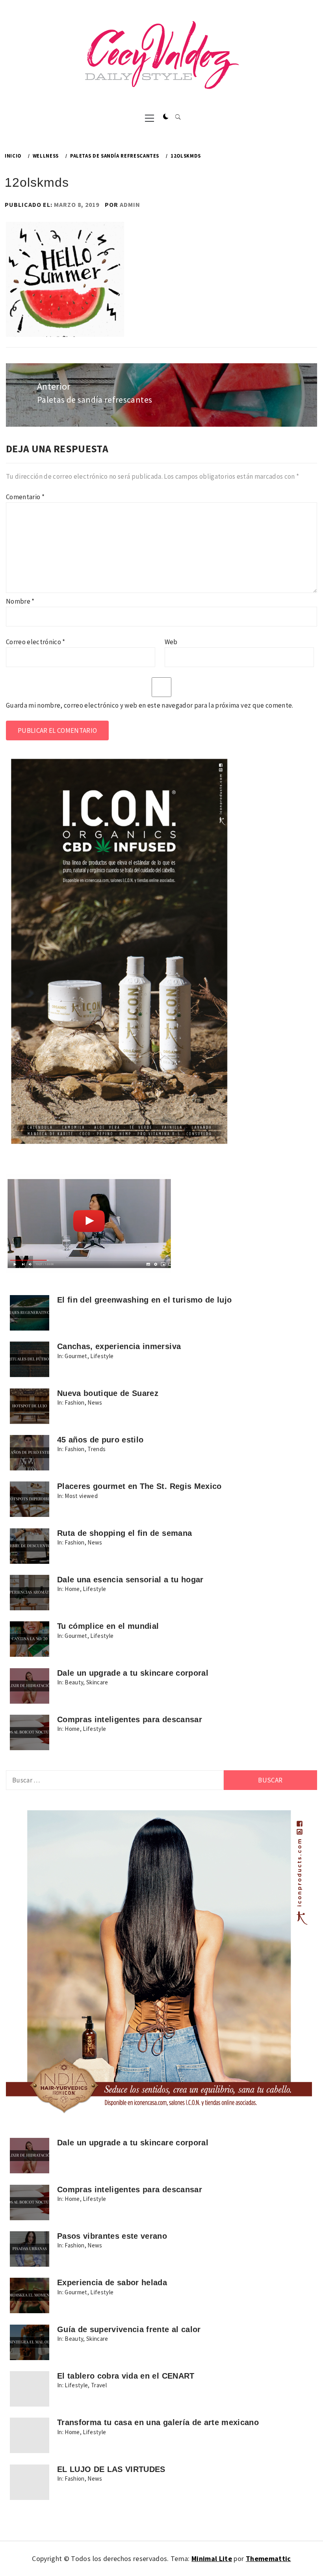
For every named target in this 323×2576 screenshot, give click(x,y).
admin (130, 204)
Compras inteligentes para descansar (130, 1719)
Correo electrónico (36, 642)
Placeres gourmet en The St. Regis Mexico (139, 1486)
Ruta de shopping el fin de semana (124, 1533)
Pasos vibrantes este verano (112, 2236)
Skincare (97, 1682)
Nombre (20, 601)
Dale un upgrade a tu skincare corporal (133, 1673)
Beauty (74, 1682)
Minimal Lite (212, 2558)
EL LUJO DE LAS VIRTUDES (111, 2469)
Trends (97, 1449)
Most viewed (81, 1496)
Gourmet (76, 1356)
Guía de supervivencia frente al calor (129, 2329)
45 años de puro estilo (100, 1440)
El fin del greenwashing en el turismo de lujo (144, 1300)
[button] (166, 117)
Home (72, 1589)
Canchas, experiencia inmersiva (119, 1346)
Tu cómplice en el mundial (108, 1626)
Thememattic (268, 2558)
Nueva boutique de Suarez (108, 1393)
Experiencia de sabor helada (112, 2282)
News (95, 1402)
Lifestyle (102, 1356)
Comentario (25, 497)
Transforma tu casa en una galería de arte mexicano (158, 2422)
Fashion (74, 1402)
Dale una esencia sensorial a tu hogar (130, 1580)
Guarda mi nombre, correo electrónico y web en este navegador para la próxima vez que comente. (150, 705)
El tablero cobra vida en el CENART (126, 2376)
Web (171, 642)
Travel (99, 2385)
